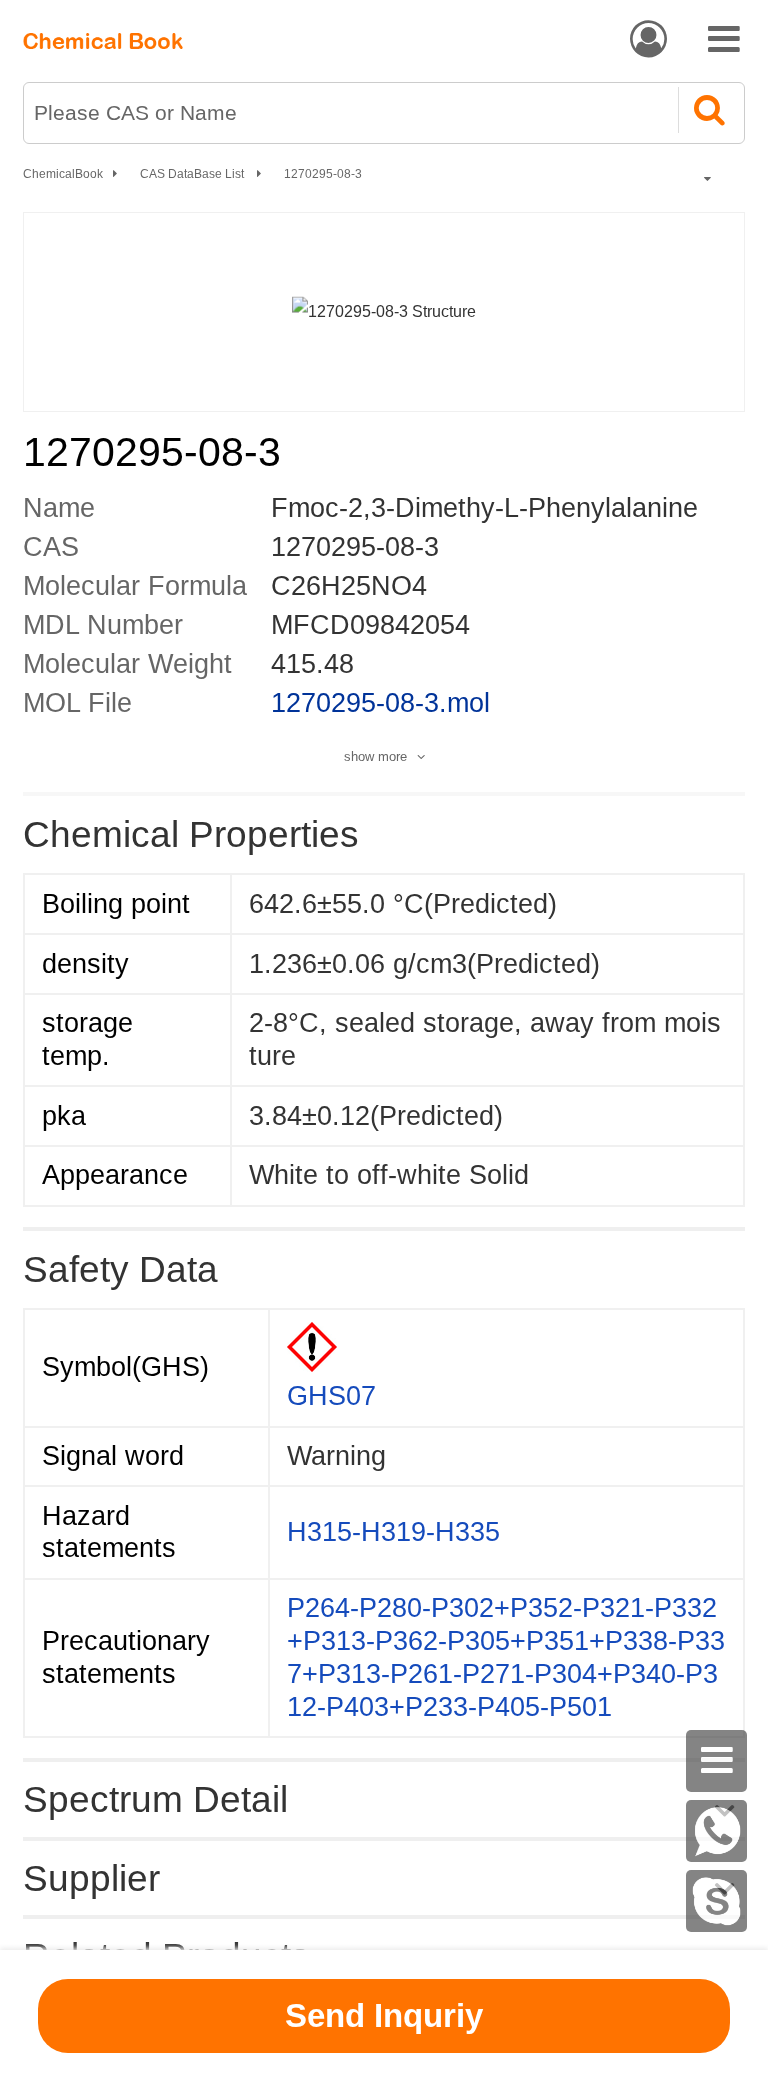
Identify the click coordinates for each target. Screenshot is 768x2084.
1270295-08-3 (323, 174)
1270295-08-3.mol (380, 703)
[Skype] (717, 1901)
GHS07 (331, 1396)
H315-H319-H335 (393, 1532)
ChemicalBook (63, 174)
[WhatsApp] (717, 1831)
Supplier (91, 1878)
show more (375, 756)
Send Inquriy (384, 2015)
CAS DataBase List (193, 174)
